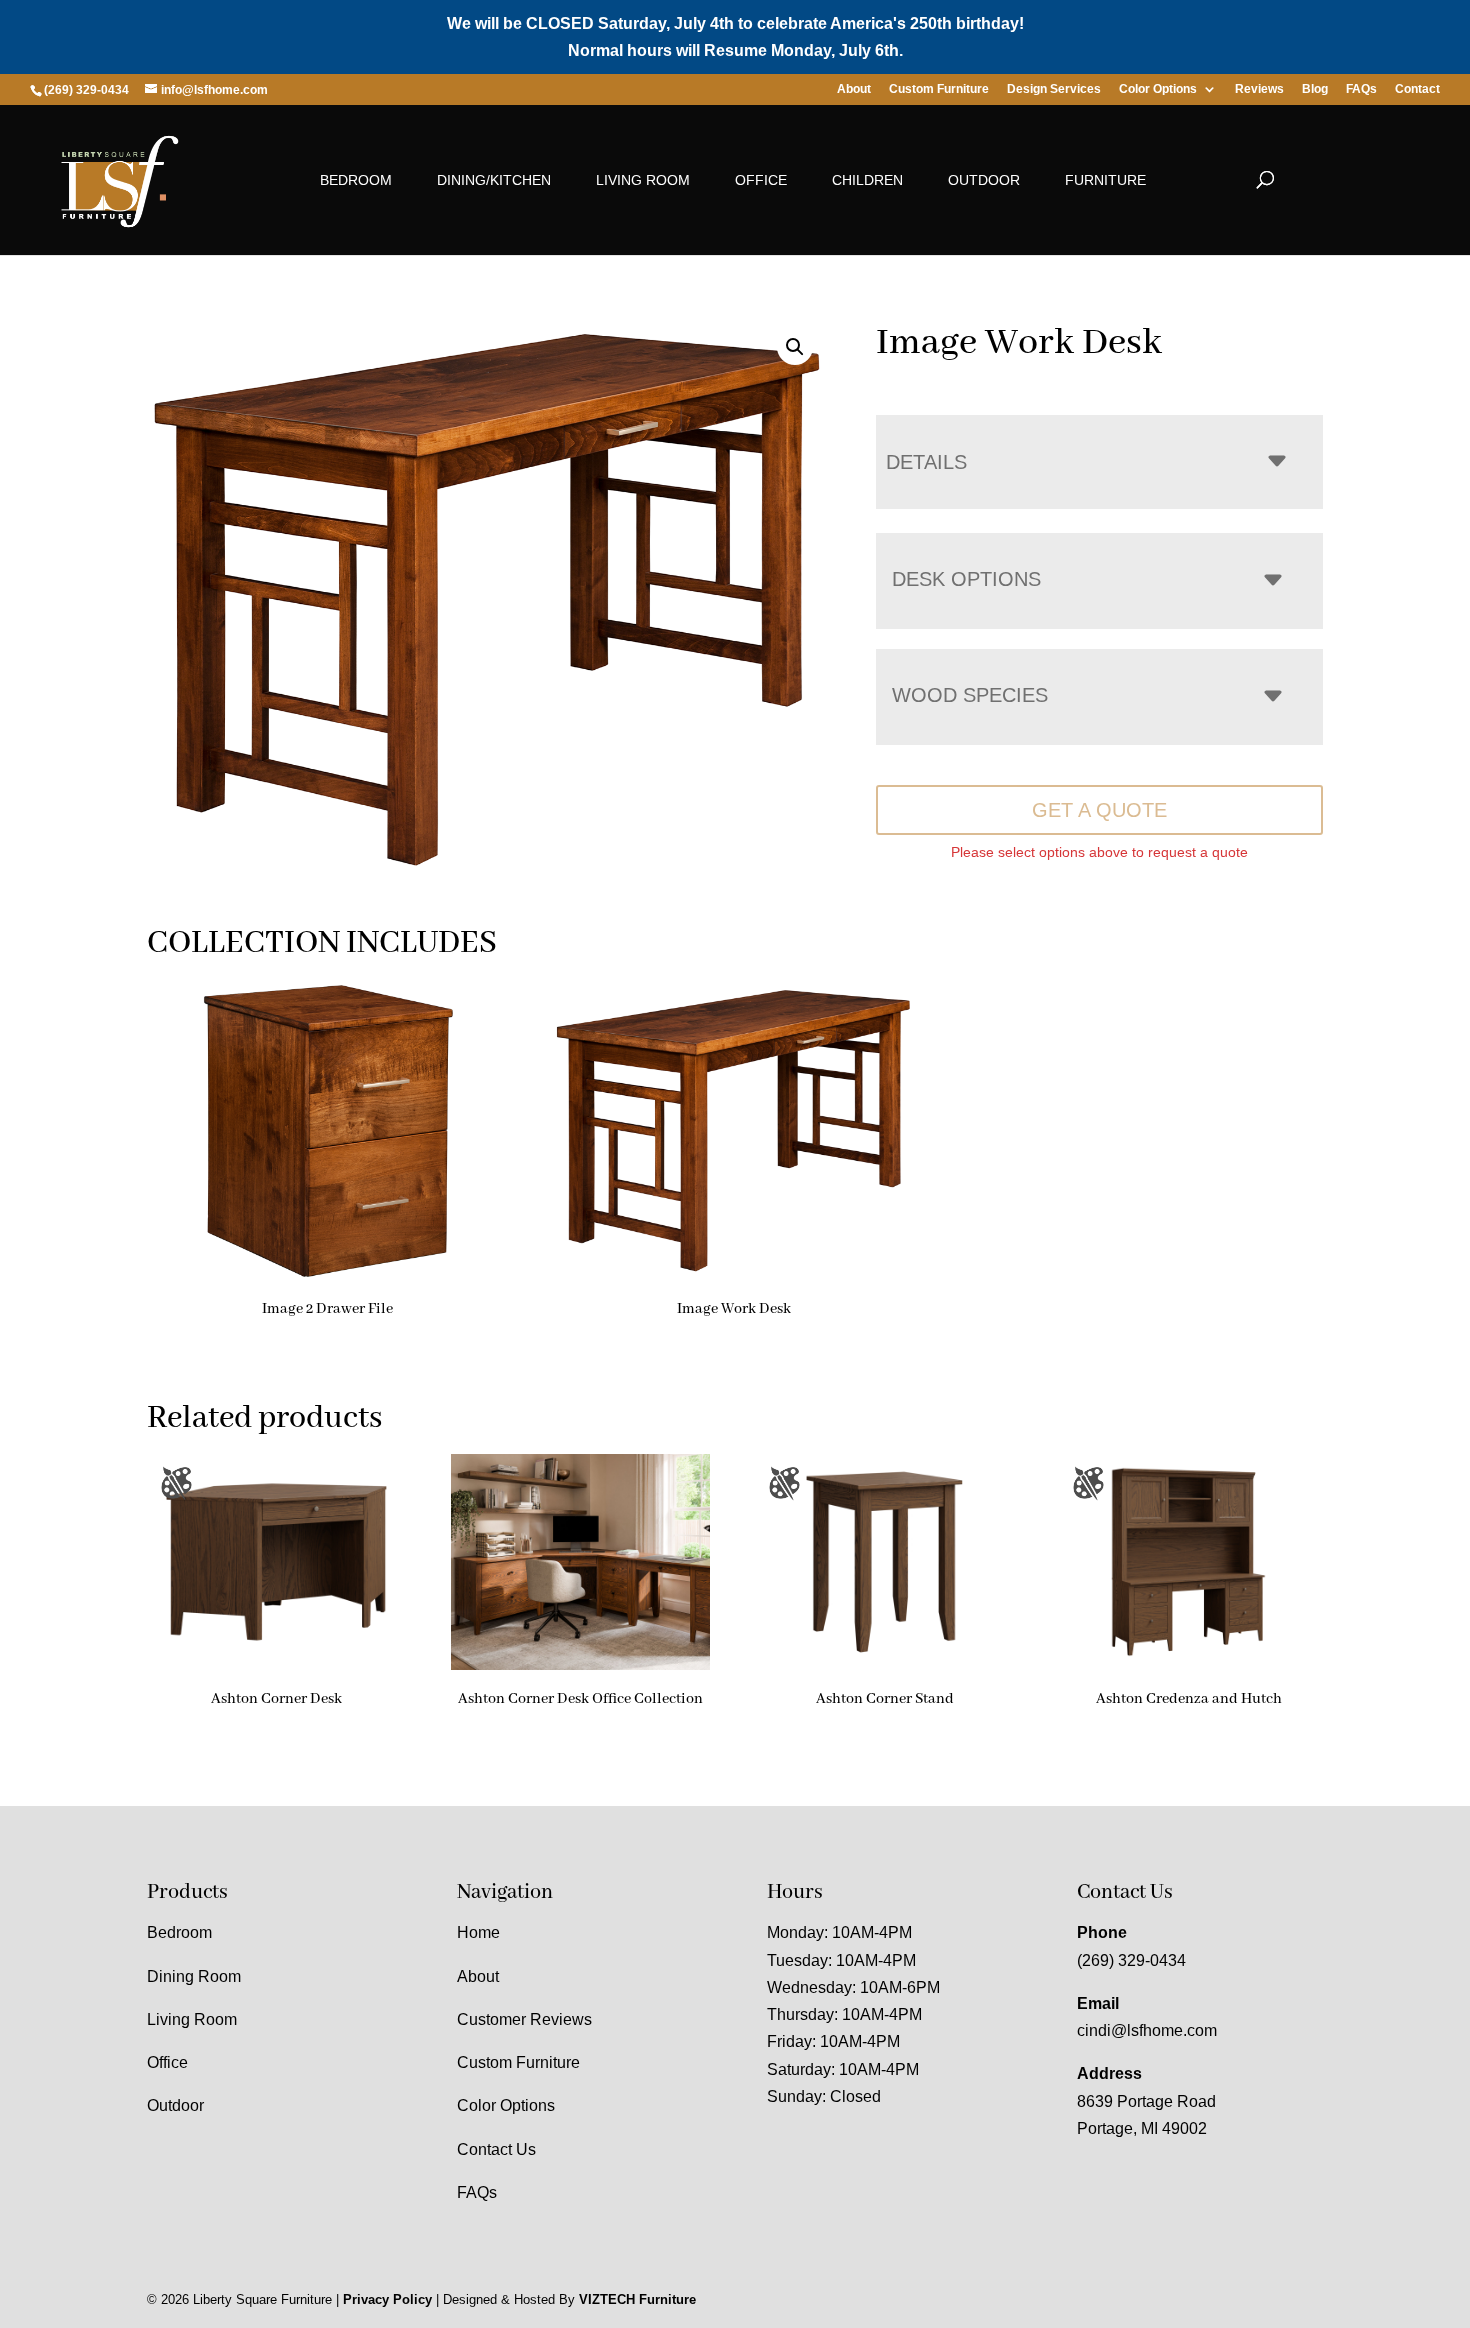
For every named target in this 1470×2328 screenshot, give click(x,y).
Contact (1417, 89)
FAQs (1361, 89)
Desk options (966, 579)
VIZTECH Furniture (637, 2299)
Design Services (1054, 89)
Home (478, 1932)
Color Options (1158, 89)
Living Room (643, 180)
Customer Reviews (524, 2019)
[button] (795, 347)
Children (867, 180)
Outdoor (984, 180)
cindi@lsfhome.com (1147, 2030)
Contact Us (496, 2149)
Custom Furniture (939, 89)
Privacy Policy (387, 2299)
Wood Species (970, 695)
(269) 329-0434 (1131, 1960)
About (854, 89)
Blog (1315, 89)
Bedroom (356, 180)
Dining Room (194, 1976)
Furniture (1105, 180)
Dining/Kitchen (494, 180)
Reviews (1259, 89)
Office (761, 180)
